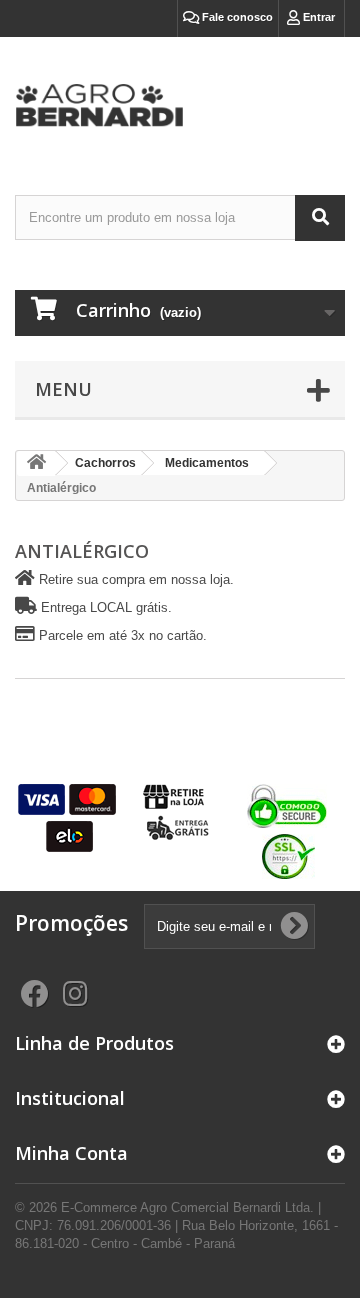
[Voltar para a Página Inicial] (36, 463)
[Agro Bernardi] (180, 98)
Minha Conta (71, 1153)
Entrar (317, 17)
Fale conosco (236, 17)
